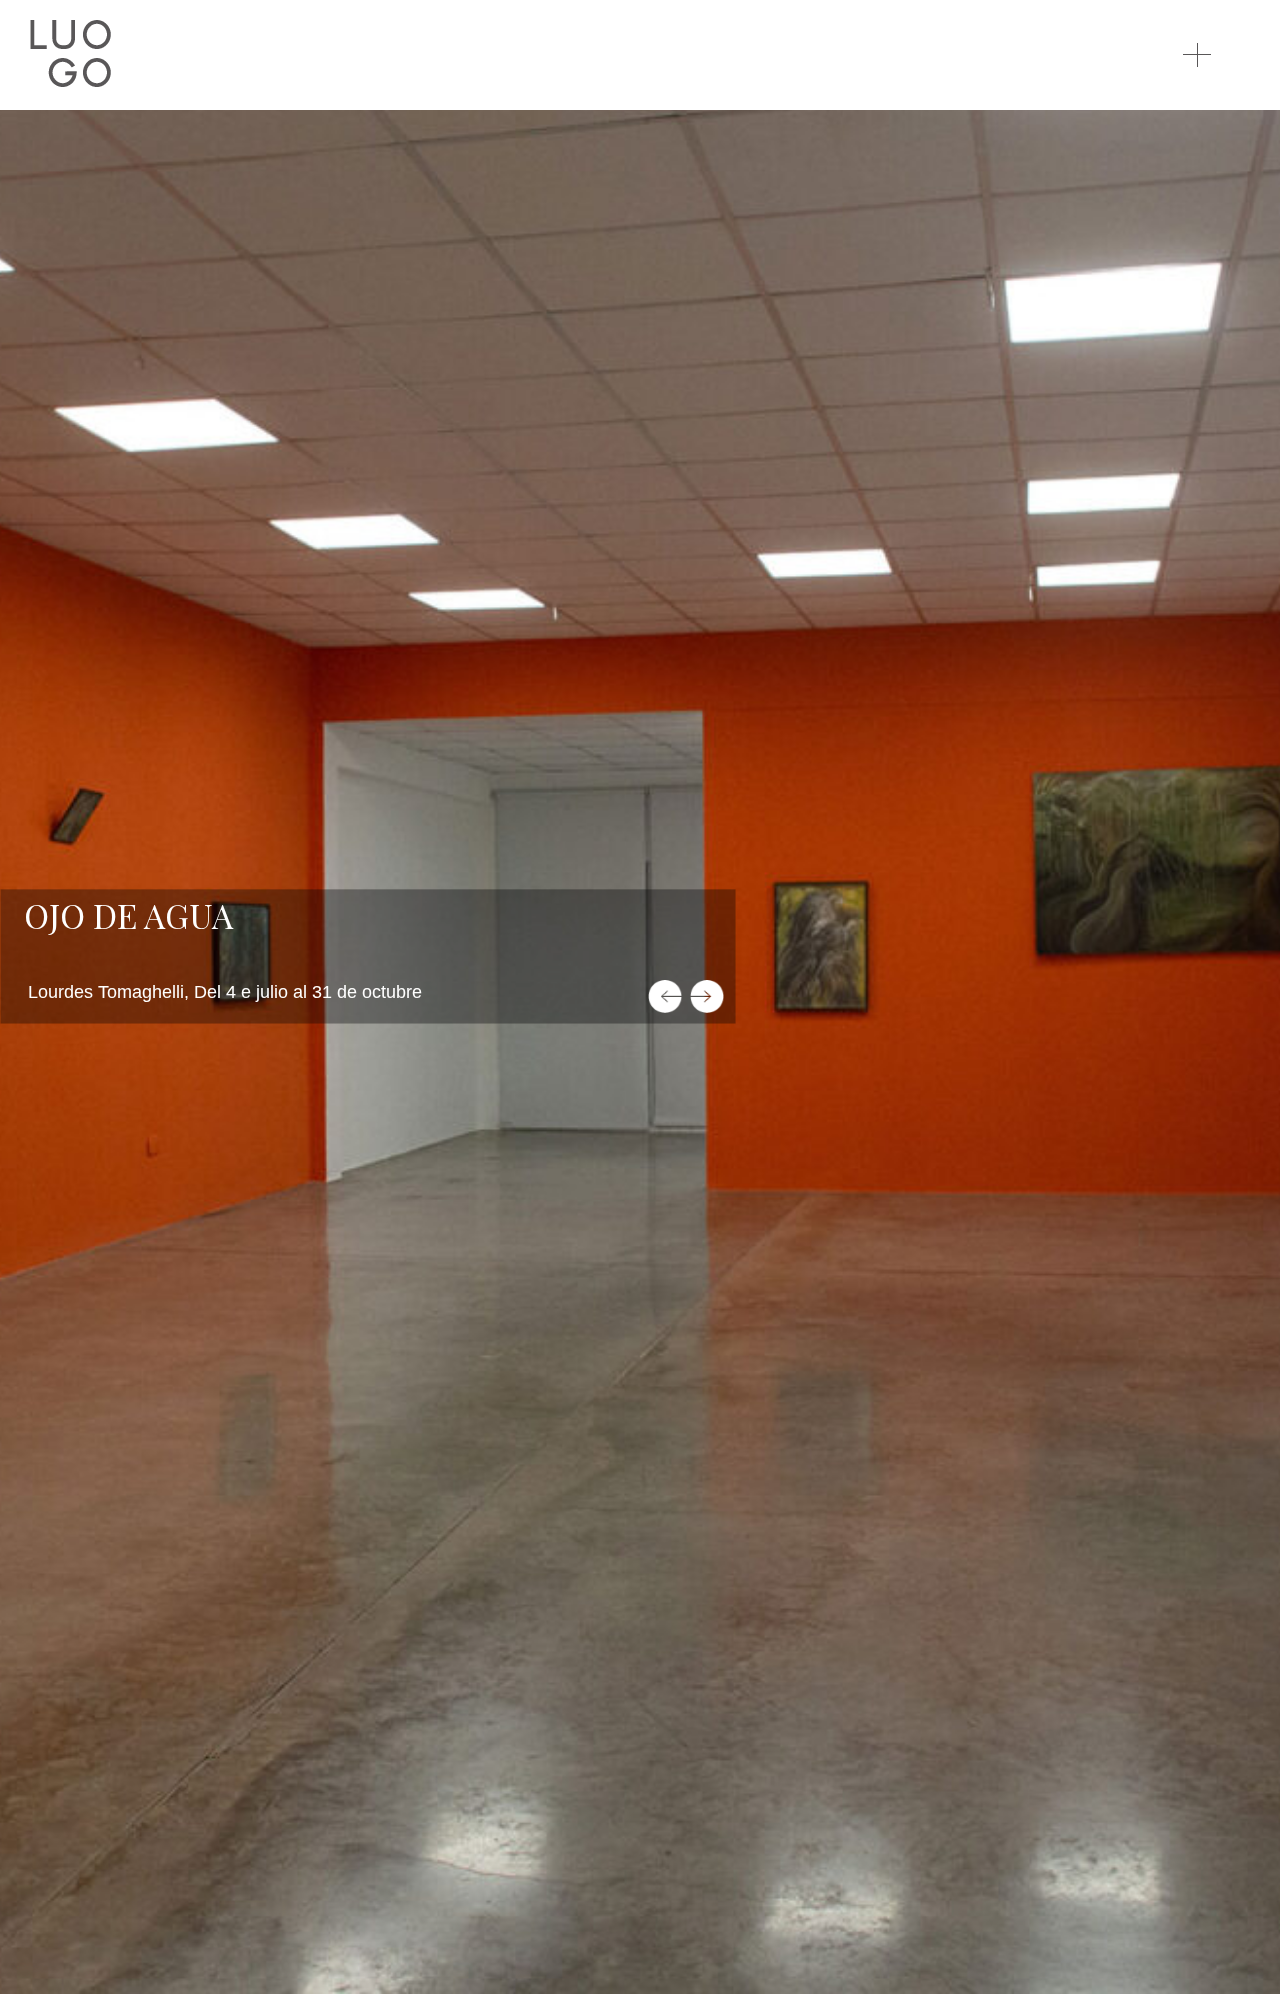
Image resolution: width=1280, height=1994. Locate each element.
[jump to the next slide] (707, 996)
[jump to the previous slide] (665, 996)
